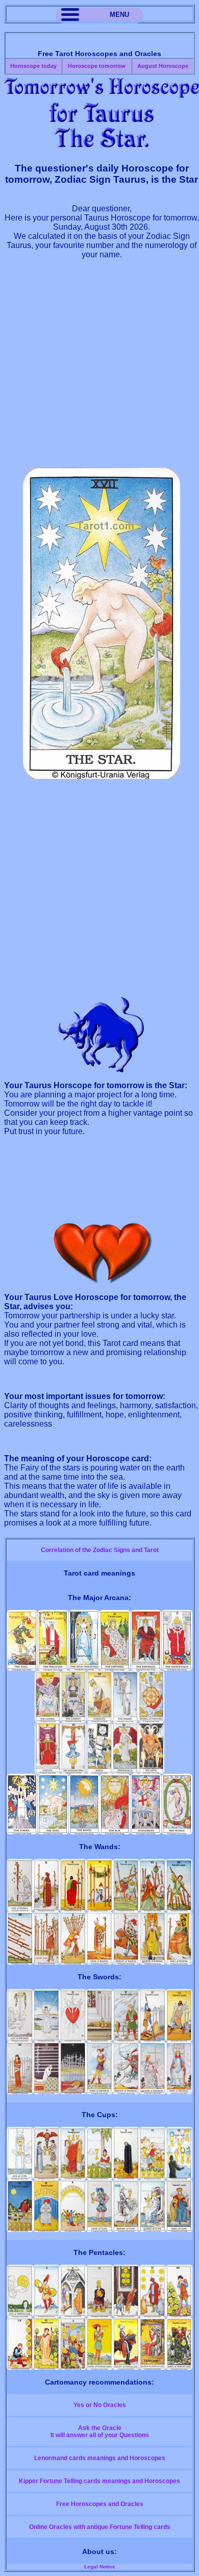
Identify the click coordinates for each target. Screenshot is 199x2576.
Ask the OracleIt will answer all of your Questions (100, 2432)
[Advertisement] (99, 368)
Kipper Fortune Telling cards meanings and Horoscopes (99, 2481)
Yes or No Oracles (100, 2405)
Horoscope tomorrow (97, 66)
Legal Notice (100, 2567)
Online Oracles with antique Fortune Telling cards (100, 2527)
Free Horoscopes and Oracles (100, 2504)
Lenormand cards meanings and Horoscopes (100, 2458)
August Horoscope (163, 66)
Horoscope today (33, 66)
